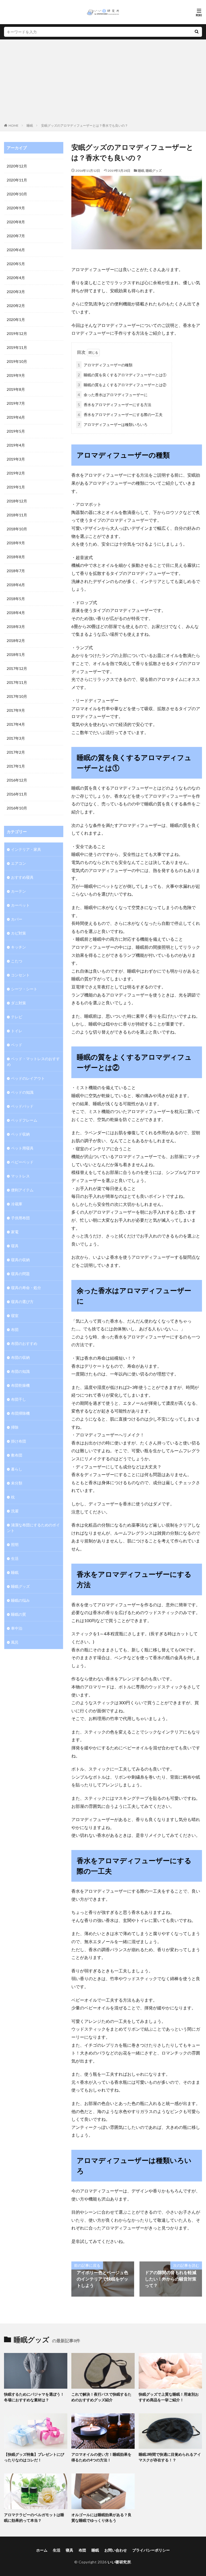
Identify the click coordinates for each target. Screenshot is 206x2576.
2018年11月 (17, 515)
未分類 (17, 1483)
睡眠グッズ (154, 171)
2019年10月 (17, 361)
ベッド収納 (20, 1134)
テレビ (17, 1017)
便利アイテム (22, 1190)
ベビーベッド (22, 1162)
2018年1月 (16, 654)
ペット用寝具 (22, 1148)
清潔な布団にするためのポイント (33, 1528)
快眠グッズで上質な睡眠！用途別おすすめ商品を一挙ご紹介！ (169, 2397)
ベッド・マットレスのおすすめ (33, 1061)
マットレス (20, 1176)
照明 (15, 1544)
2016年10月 (17, 808)
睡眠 (30, 125)
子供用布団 (20, 1218)
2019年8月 (16, 389)
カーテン (19, 891)
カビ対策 (19, 933)
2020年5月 (16, 264)
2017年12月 (17, 668)
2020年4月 (16, 278)
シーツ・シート (24, 989)
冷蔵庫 (17, 1204)
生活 (15, 1558)
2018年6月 (16, 585)
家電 (15, 1232)
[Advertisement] (103, 82)
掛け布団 (19, 1441)
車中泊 (17, 1628)
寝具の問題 (20, 1274)
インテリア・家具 (26, 849)
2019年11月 (17, 347)
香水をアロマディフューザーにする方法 (115, 405)
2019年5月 (16, 431)
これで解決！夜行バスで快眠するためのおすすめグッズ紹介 (101, 2397)
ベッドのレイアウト (28, 1078)
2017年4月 (16, 724)
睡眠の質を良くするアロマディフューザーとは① (122, 375)
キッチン (19, 947)
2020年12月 (17, 166)
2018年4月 (16, 613)
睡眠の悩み (20, 1600)
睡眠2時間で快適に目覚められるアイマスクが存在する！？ (170, 2457)
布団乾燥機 (20, 1385)
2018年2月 (16, 641)
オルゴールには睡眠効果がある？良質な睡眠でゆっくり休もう (101, 2517)
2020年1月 (16, 320)
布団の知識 (20, 1371)
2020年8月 (16, 222)
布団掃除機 (20, 1413)
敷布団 (17, 1455)
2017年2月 (16, 752)
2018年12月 (17, 501)
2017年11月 (17, 682)
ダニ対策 (19, 1003)
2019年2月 (16, 473)
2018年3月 (16, 627)
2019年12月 (17, 333)
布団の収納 (20, 1357)
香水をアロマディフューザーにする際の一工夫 (120, 415)
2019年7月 (16, 403)
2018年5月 (16, 599)
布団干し (19, 1399)
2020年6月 (16, 250)
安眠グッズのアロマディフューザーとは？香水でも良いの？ (84, 125)
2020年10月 (17, 194)
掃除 (15, 1427)
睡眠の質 (19, 1614)
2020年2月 (16, 306)
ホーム (42, 2550)
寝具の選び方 (22, 1302)
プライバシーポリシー (151, 2550)
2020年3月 (16, 292)
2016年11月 (17, 794)
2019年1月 (16, 487)
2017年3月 (16, 738)
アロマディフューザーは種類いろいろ (113, 424)
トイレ (17, 1031)
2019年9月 (16, 375)
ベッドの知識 (22, 1092)
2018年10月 (17, 529)
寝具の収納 (20, 1260)
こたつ (17, 961)
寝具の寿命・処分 (26, 1288)
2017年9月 (16, 710)
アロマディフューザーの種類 (105, 365)
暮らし (17, 1469)
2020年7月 (16, 236)
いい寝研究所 (119, 2562)
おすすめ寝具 (22, 877)
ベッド (17, 1045)
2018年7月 (16, 571)
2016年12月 (17, 780)
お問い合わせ (116, 2550)
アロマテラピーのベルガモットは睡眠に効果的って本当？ (34, 2517)
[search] (197, 32)
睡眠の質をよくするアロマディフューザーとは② (122, 385)
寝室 (15, 1316)
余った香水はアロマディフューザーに (113, 395)
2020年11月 (17, 180)
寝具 (15, 1246)
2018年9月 (16, 543)
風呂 (15, 1642)
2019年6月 (16, 417)
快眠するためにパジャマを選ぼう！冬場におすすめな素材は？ (34, 2397)
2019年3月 (16, 459)
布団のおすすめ (24, 1343)
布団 (15, 1329)
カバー (17, 919)
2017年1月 (16, 766)
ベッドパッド (22, 1106)
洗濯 (15, 1511)
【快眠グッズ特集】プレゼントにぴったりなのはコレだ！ (34, 2457)
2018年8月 (16, 557)
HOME (14, 125)
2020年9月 (16, 208)
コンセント (20, 975)
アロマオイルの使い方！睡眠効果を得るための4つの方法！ (101, 2457)
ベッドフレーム (24, 1120)
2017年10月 (17, 696)
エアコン (19, 863)
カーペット (20, 905)
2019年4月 (16, 445)
